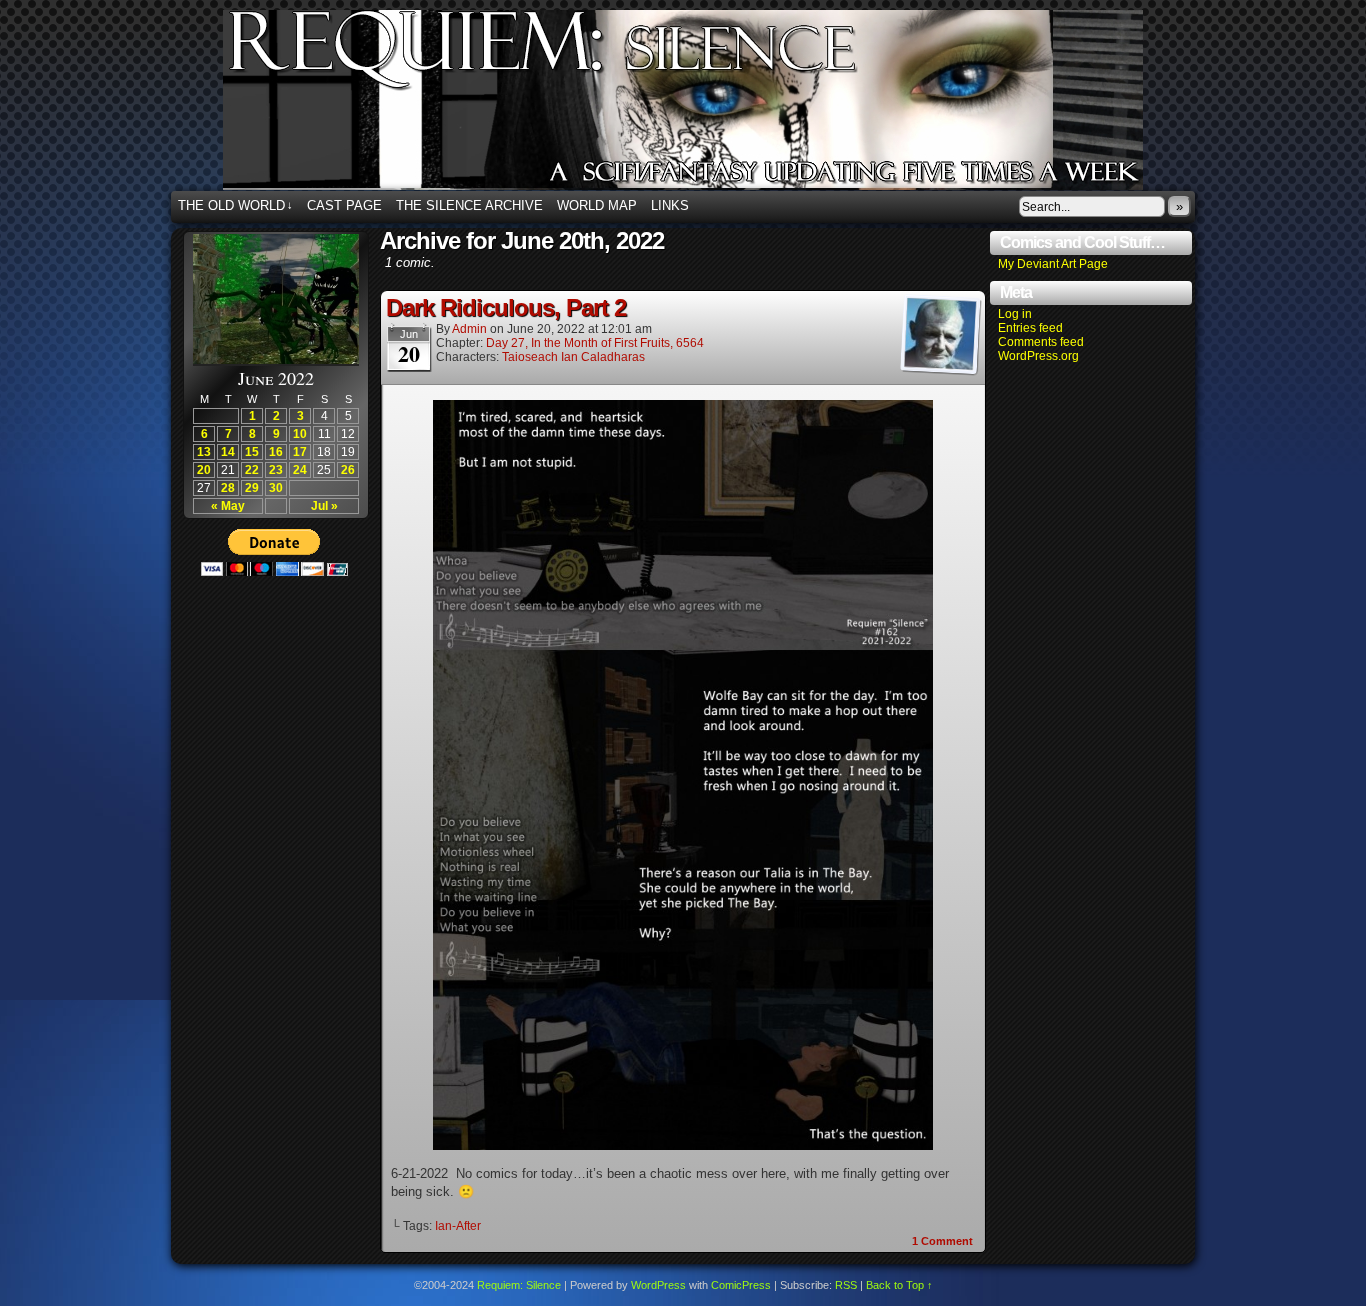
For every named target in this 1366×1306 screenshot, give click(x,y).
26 (348, 470)
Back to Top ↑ (899, 1285)
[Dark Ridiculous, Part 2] (683, 1145)
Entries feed (1030, 328)
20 (204, 470)
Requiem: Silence (713, 106)
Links (670, 205)
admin (469, 329)
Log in (1015, 314)
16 (276, 452)
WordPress (658, 1285)
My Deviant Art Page (1053, 264)
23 (276, 470)
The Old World (235, 205)
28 (228, 488)
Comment (942, 1241)
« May (228, 506)
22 (252, 470)
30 (276, 488)
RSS (846, 1285)
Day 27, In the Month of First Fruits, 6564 (595, 343)
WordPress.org (1038, 356)
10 (300, 434)
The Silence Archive (469, 205)
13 (204, 452)
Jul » (324, 506)
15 (252, 452)
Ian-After (458, 1226)
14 (228, 452)
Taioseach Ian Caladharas (573, 357)
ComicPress (741, 1285)
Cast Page (344, 205)
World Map (597, 205)
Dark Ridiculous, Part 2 (506, 307)
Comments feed (1041, 342)
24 (300, 470)
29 (252, 488)
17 (300, 452)
